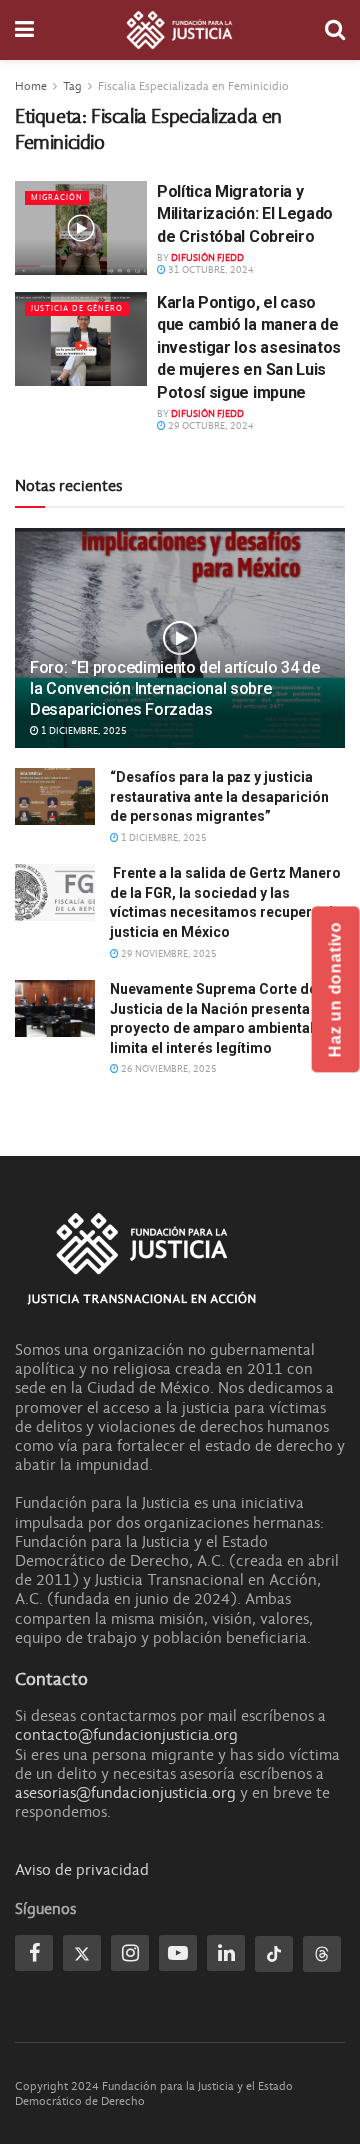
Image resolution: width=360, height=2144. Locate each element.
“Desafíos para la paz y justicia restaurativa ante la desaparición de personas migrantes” (219, 796)
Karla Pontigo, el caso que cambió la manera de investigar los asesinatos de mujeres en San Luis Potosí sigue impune (249, 347)
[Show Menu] (24, 30)
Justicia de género (77, 308)
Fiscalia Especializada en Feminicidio (193, 86)
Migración (57, 197)
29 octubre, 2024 (210, 426)
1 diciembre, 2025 (83, 731)
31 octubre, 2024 (210, 270)
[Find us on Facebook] (34, 1953)
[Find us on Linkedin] (226, 1953)
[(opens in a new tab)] (81, 228)
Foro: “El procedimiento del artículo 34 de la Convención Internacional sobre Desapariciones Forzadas (175, 688)
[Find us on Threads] (322, 1954)
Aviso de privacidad (82, 1870)
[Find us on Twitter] (82, 1953)
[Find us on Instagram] (130, 1953)
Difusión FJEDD (207, 258)
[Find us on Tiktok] (274, 1954)
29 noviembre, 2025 (168, 954)
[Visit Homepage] (180, 30)
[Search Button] (335, 30)
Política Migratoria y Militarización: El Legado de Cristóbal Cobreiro (245, 214)
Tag (72, 86)
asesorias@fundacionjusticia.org (125, 1793)
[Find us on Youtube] (178, 1953)
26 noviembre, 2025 (168, 1069)
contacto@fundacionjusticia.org (126, 1735)
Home (31, 86)
